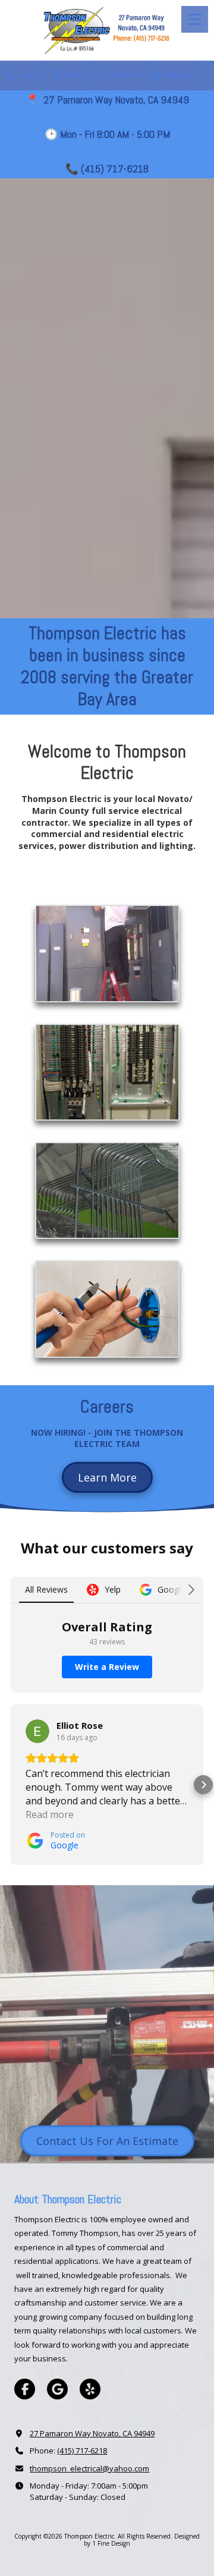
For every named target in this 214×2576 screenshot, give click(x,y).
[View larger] (107, 953)
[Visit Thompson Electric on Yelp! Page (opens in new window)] (90, 2389)
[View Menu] (195, 19)
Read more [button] (50, 1814)
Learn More (107, 1477)
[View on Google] (37, 1731)
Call (30, 76)
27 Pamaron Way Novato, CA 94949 (92, 2433)
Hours (124, 76)
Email (177, 76)
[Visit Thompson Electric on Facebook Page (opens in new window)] (25, 2389)
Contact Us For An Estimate (107, 2141)
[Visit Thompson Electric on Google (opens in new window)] (57, 2389)
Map (75, 76)
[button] (11, 1785)
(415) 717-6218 (82, 2451)
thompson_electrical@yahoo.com (89, 2468)
